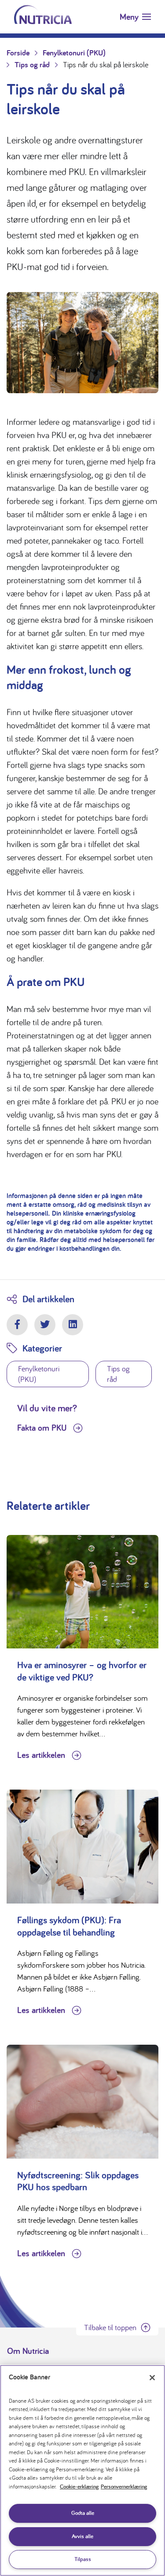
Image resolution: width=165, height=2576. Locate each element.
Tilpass (83, 2559)
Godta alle (83, 2513)
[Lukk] (152, 2378)
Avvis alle (82, 2536)
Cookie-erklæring (79, 2486)
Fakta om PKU (43, 1428)
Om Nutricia (28, 2351)
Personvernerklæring (124, 2486)
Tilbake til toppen (110, 2327)
